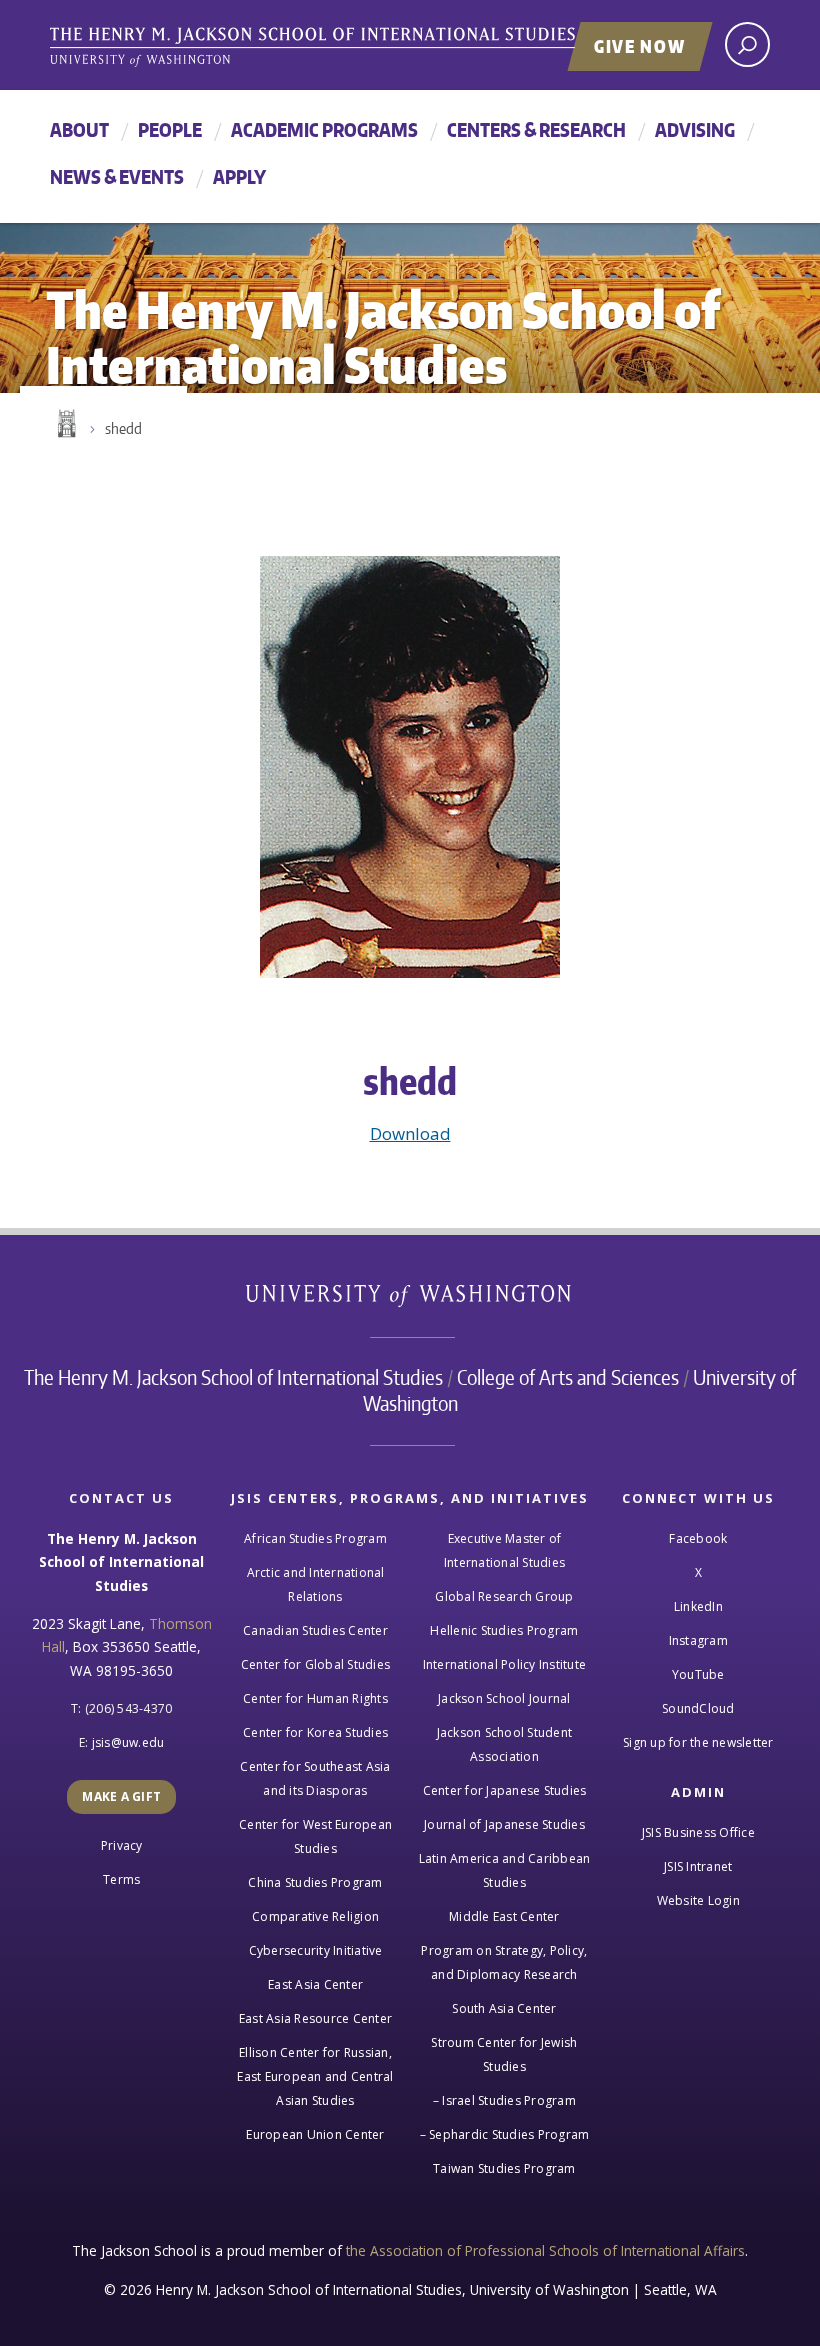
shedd (123, 428)
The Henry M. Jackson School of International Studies (233, 1377)
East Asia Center (315, 1984)
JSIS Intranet (698, 1866)
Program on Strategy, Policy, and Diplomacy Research (504, 1962)
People (170, 129)
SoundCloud (698, 1708)
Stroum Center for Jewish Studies (504, 2054)
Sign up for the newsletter (698, 1742)
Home (65, 424)
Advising (695, 129)
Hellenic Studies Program (504, 1630)
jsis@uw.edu (128, 1742)
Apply (239, 176)
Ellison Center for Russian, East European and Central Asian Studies (315, 2076)
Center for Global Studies (315, 1664)
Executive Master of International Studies (504, 1550)
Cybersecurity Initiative (316, 1950)
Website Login (698, 1900)
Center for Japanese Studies (505, 1790)
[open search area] (747, 44)
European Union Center (315, 2134)
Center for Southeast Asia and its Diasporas (315, 1778)
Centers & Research (536, 129)
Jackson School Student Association (505, 1744)
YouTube (698, 1674)
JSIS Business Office (698, 1832)
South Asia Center (504, 2008)
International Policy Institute (505, 1664)
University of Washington (410, 1299)
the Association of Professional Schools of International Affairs (545, 2250)
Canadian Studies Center (315, 1630)
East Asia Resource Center (315, 2018)
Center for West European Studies (315, 1836)
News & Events (117, 176)
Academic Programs (324, 129)
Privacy (122, 1845)
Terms (121, 1879)
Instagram (698, 1640)
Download (410, 1133)
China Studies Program (315, 1882)
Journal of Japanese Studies (504, 1824)
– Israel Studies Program (504, 2100)
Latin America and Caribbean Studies (505, 1870)
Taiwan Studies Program (504, 2168)
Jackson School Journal (504, 1698)
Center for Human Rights (315, 1698)
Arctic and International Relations (316, 1584)
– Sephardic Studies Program (505, 2134)
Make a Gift (121, 1796)
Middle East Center (504, 1916)
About (79, 129)
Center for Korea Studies (315, 1732)
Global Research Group (504, 1596)
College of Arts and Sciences (568, 1377)
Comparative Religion (315, 1916)
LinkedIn (698, 1606)
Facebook (698, 1538)
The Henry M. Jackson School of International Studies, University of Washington (355, 47)
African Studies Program (315, 1538)
